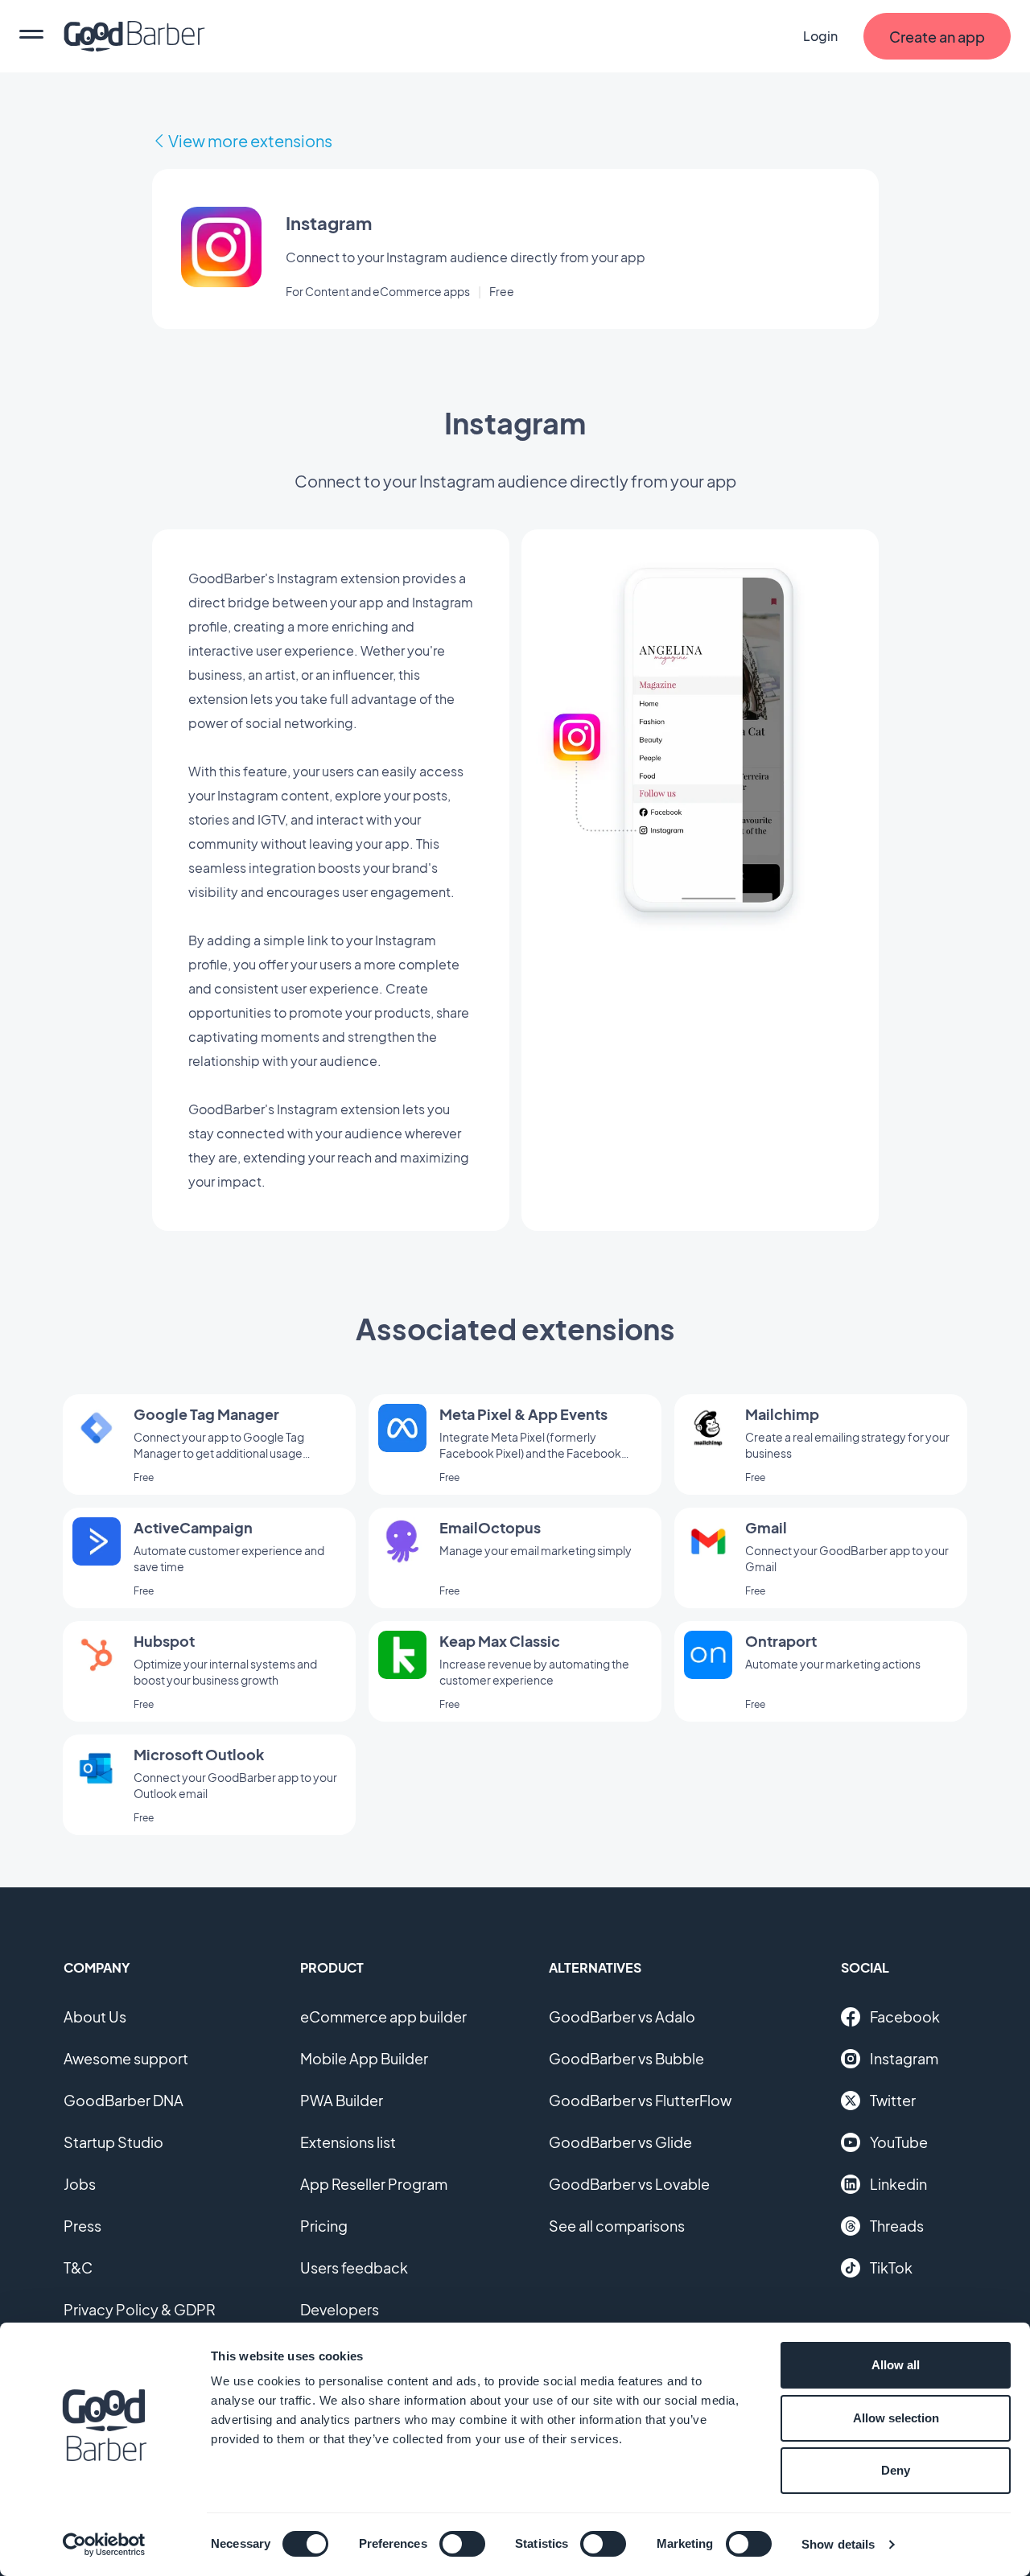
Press (82, 2226)
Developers (340, 2309)
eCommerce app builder (383, 2016)
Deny (896, 2470)
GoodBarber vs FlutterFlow (640, 2100)
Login (820, 36)
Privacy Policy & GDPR (140, 2309)
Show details (838, 2544)
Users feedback (354, 2267)
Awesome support (126, 2058)
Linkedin (898, 2184)
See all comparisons (617, 2226)
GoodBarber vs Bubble (626, 2058)
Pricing (324, 2226)
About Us (95, 2016)
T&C (78, 2267)
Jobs (80, 2184)
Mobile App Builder (364, 2058)
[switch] (462, 2544)
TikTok (891, 2267)
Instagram (904, 2058)
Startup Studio (113, 2142)
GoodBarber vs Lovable (629, 2184)
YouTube (899, 2142)
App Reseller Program (374, 2184)
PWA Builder (342, 2100)
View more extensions (250, 140)
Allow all (896, 2365)
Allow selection (896, 2418)
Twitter (893, 2100)
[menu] (31, 36)
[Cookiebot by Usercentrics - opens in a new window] (104, 2545)
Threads (897, 2226)
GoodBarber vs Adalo (622, 2016)
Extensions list (348, 2142)
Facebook (905, 2016)
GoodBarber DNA (124, 2100)
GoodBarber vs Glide (620, 2142)
